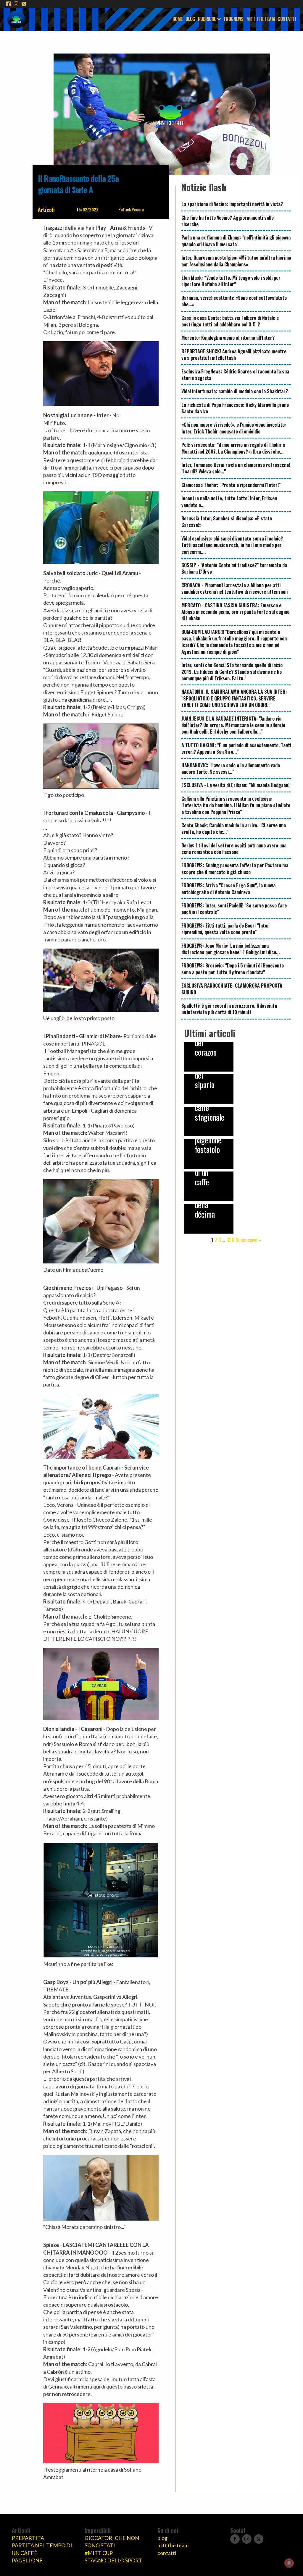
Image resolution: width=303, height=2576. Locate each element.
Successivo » (248, 1240)
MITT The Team (261, 19)
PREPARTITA (28, 2538)
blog (162, 2538)
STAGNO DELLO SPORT (113, 2560)
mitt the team (173, 2545)
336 (230, 1240)
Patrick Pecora (131, 209)
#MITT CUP (99, 2553)
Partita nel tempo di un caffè (42, 2549)
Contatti (287, 19)
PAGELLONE (27, 2560)
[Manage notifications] (289, 2563)
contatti (167, 2553)
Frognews (234, 19)
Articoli (46, 210)
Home (178, 19)
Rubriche (207, 19)
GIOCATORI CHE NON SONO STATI (112, 2542)
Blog (190, 19)
